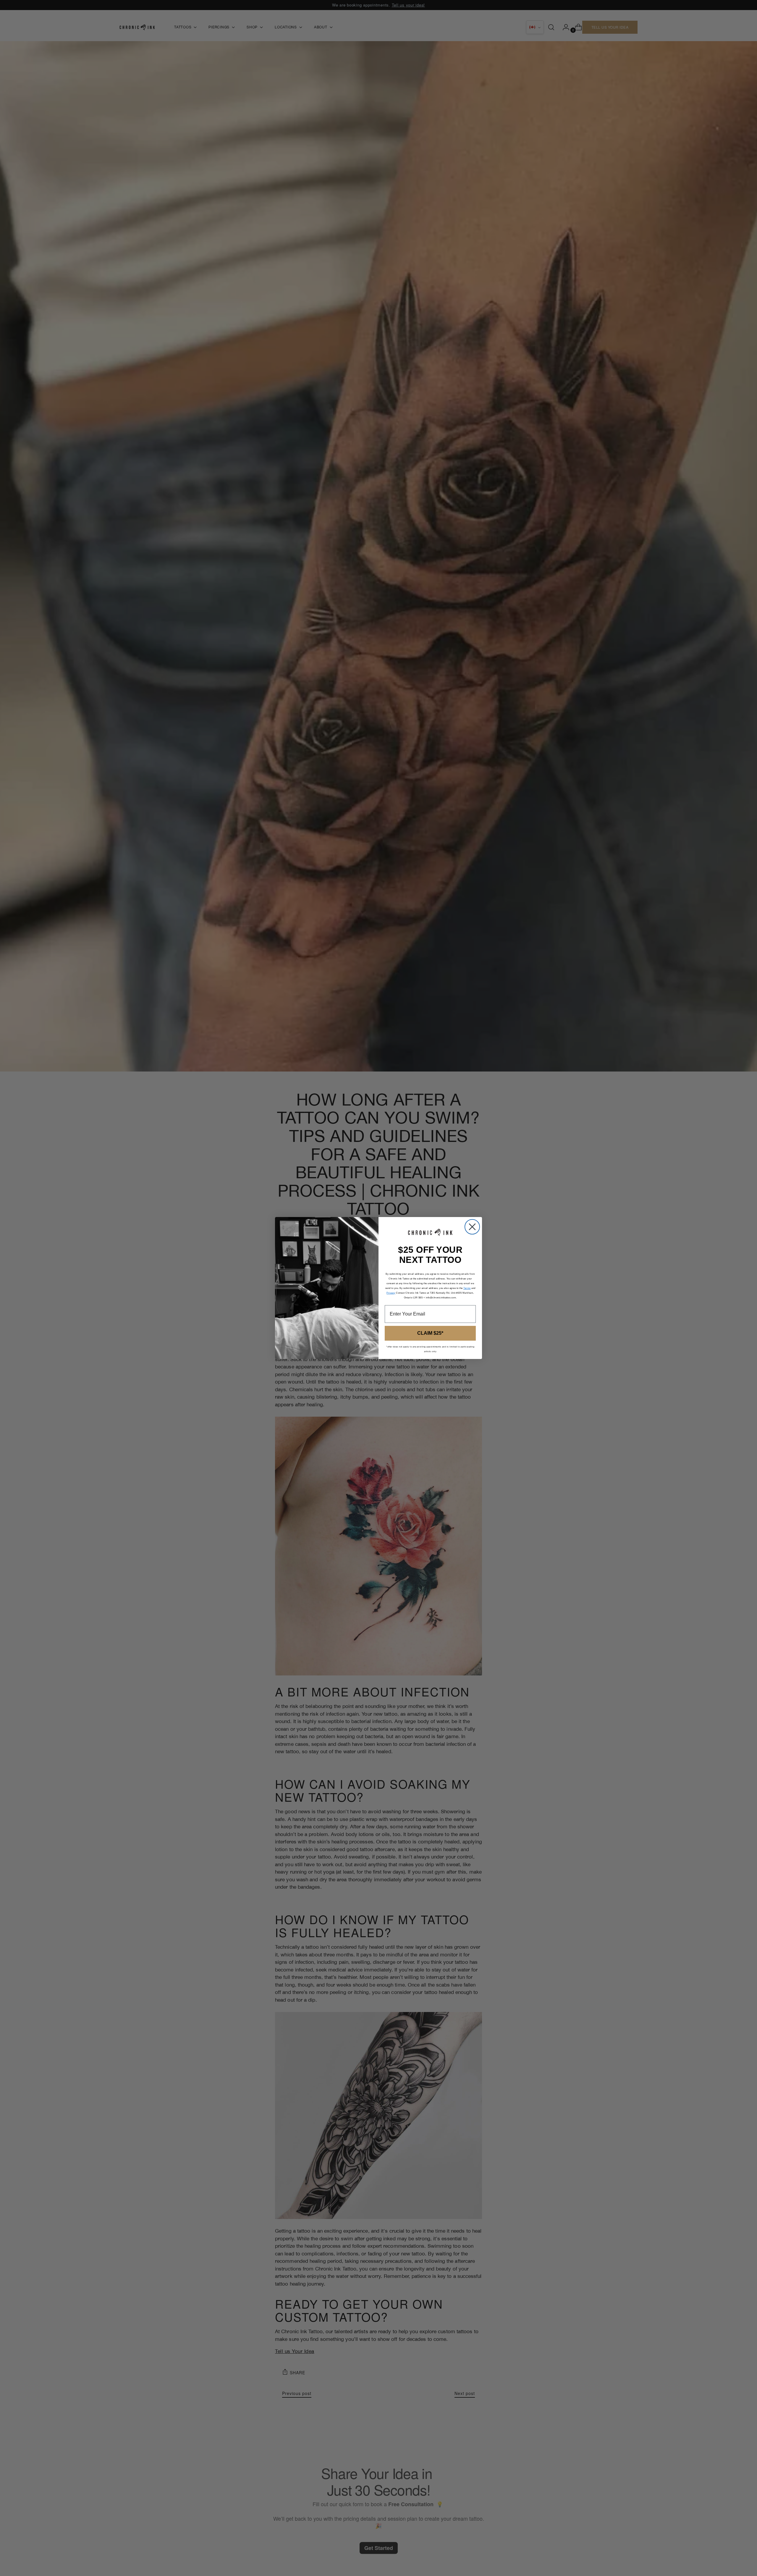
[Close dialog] (472, 1227)
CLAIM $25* (430, 1333)
